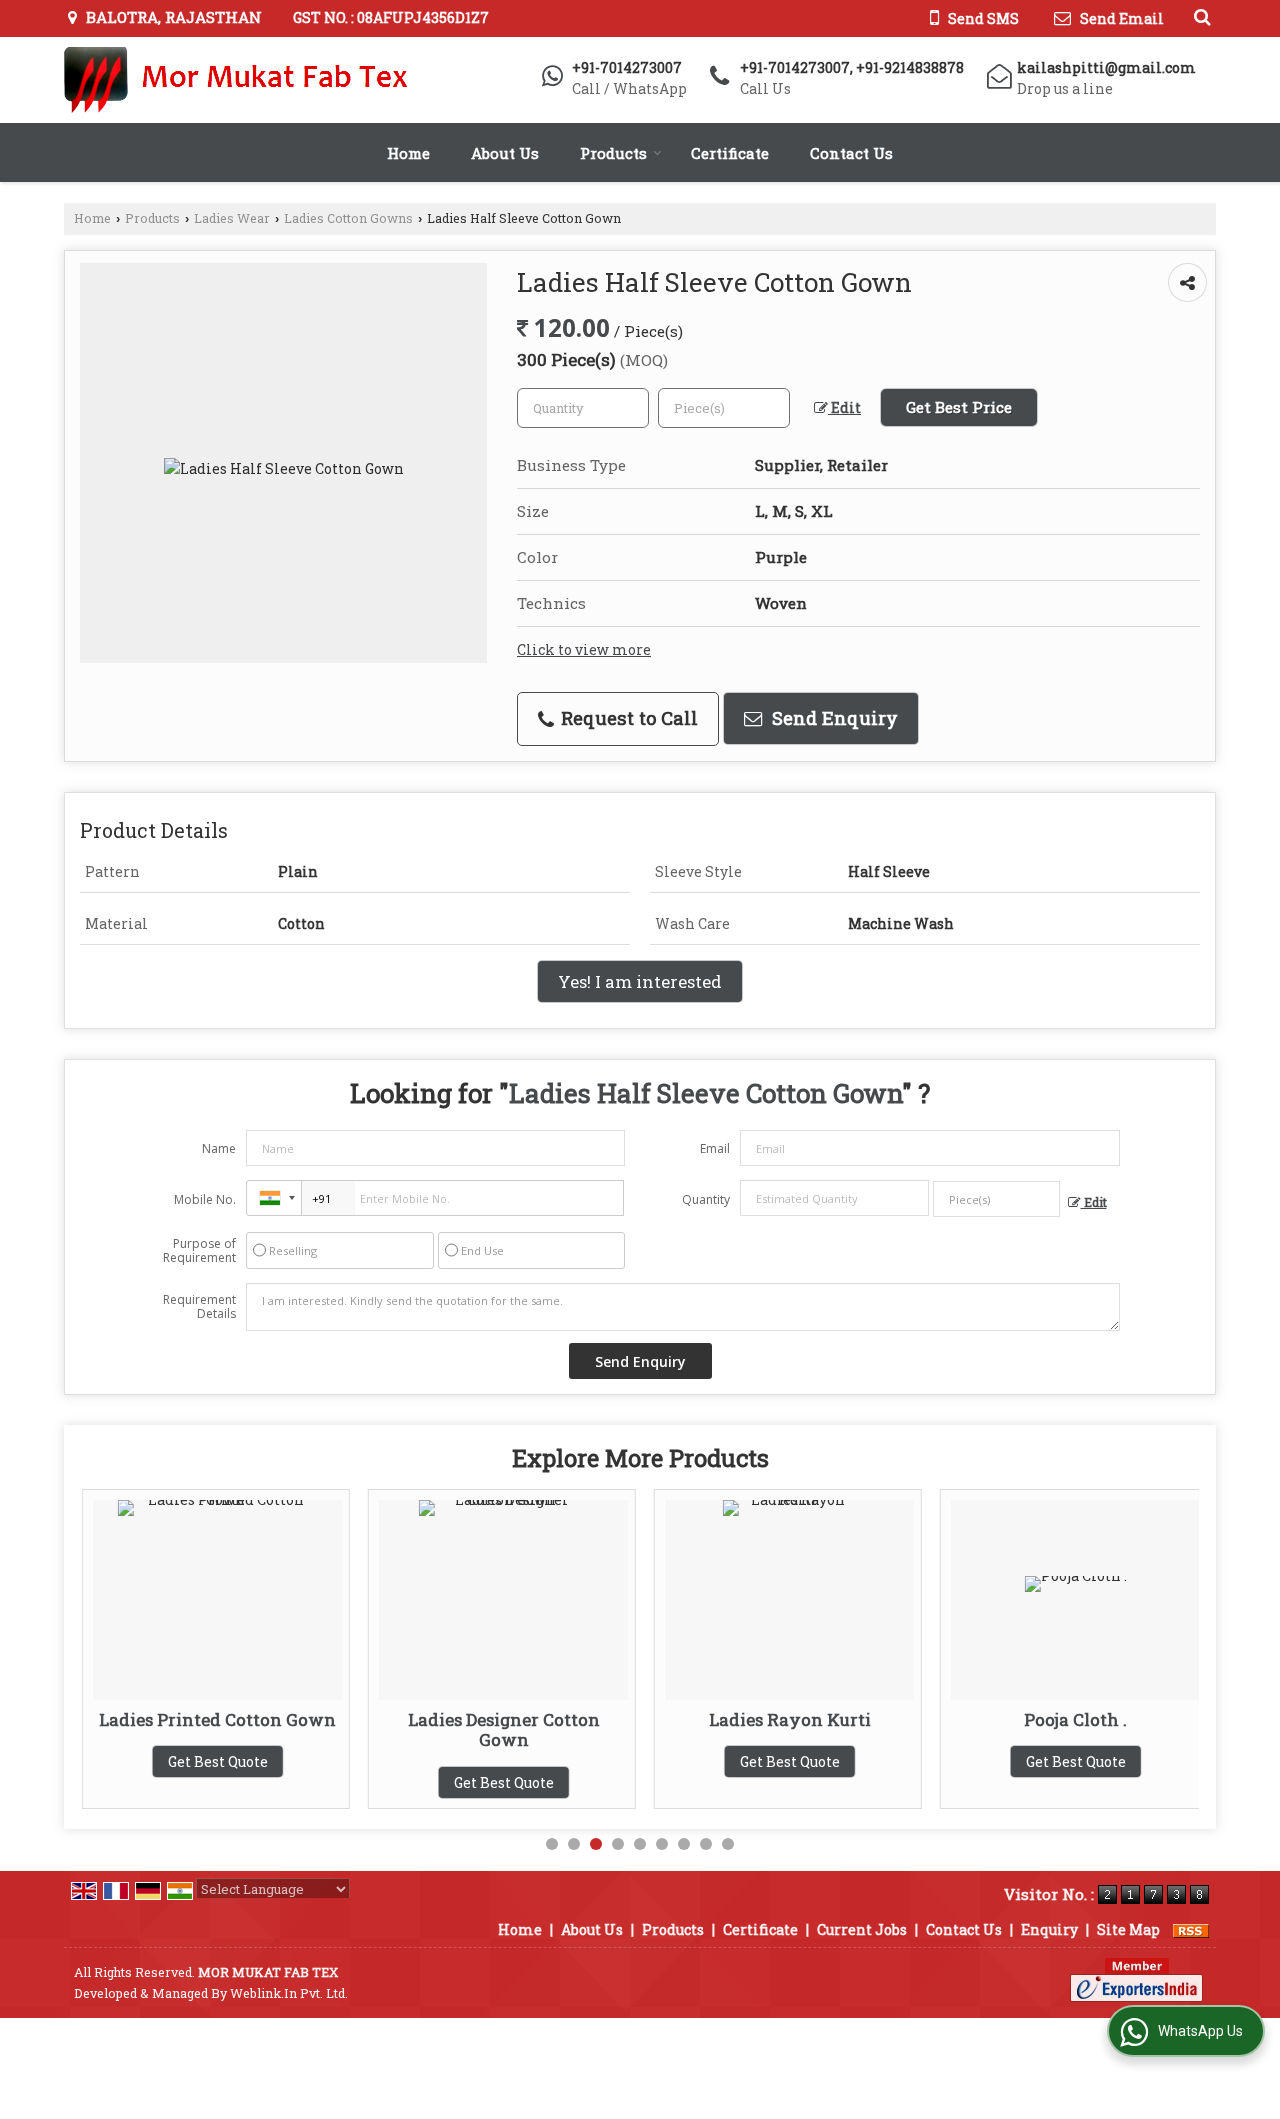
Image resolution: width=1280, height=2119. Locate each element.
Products (613, 153)
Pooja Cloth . (1055, 1719)
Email (715, 1148)
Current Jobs (862, 1929)
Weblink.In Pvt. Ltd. (289, 1993)
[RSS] (1191, 1929)
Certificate (730, 153)
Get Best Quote (197, 1761)
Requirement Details (199, 1307)
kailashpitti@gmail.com (1106, 67)
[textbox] (724, 408)
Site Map (1128, 1929)
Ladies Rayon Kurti (769, 1719)
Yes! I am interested (640, 981)
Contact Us (851, 153)
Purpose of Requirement (199, 1251)
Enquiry (1049, 1929)
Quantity (706, 1199)
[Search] (1199, 16)
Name (219, 1148)
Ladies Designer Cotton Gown (483, 1729)
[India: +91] (274, 1198)
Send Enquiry (832, 718)
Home (408, 153)
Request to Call (627, 718)
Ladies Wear (232, 218)
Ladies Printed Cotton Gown (197, 1719)
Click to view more (584, 649)
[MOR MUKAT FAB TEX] (238, 80)
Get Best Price (959, 407)
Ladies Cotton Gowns (348, 218)
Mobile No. (205, 1199)
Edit (844, 407)
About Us (505, 153)
